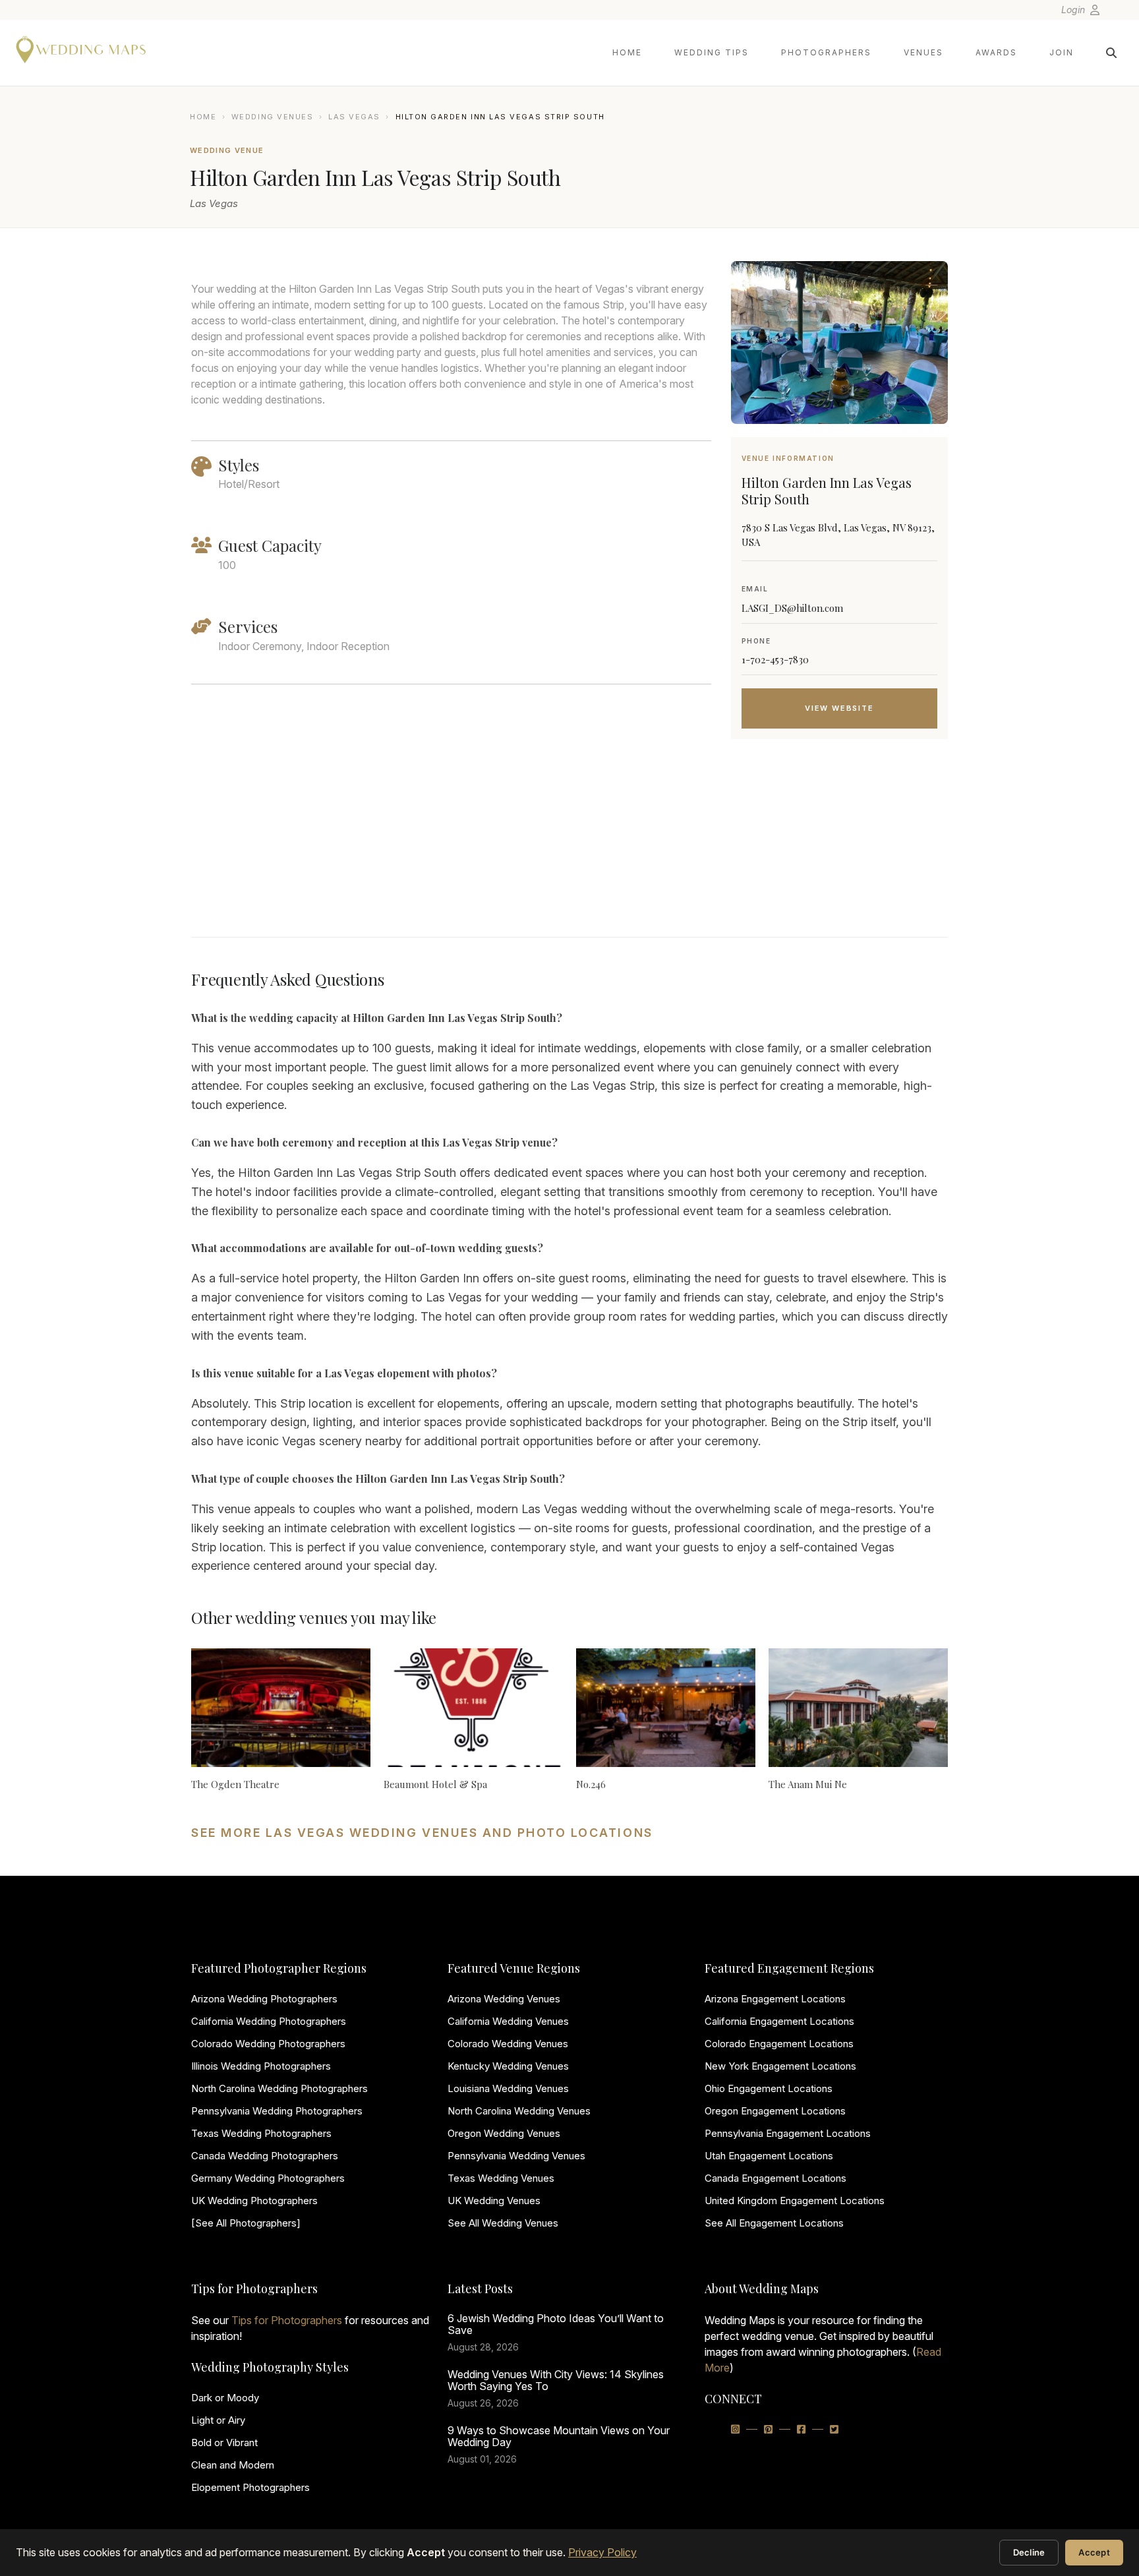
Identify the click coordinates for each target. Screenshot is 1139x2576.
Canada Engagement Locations (775, 2178)
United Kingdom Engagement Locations (795, 2201)
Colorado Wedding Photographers (268, 2044)
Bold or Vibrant (224, 2442)
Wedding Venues (273, 117)
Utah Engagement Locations (769, 2156)
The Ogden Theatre (235, 1784)
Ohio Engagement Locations (769, 2088)
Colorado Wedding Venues (508, 2044)
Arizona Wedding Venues (504, 1999)
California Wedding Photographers (269, 2021)
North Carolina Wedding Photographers (279, 2088)
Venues (923, 52)
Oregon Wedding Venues (504, 2133)
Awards (996, 52)
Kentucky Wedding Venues (508, 2066)
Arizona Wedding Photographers (264, 1999)
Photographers (826, 52)
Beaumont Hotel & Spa (435, 1784)
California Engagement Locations (779, 2021)
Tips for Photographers (287, 2320)
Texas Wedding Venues (501, 2178)
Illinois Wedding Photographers (261, 2066)
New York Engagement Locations (780, 2066)
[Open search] (1111, 53)
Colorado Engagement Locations (779, 2044)
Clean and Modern (233, 2465)
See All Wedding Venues (503, 2223)
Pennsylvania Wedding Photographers (277, 2111)
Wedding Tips (712, 52)
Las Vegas (354, 117)
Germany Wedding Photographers (268, 2178)
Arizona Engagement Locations (775, 1999)
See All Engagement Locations (774, 2223)
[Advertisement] (839, 854)
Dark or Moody (225, 2398)
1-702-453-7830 (775, 659)
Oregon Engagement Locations (775, 2111)
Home (627, 52)
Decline (1029, 2552)
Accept (1094, 2552)
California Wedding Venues (508, 2021)
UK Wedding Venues (494, 2201)
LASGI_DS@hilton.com (792, 608)
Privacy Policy (602, 2552)
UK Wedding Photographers (254, 2201)
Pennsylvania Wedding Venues (516, 2156)
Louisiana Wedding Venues (508, 2088)
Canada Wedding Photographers (265, 2156)
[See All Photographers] (246, 2223)
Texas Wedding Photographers (261, 2133)
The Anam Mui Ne (808, 1784)
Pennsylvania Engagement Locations (788, 2133)
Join (1062, 52)
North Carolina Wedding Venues (519, 2111)
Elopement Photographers (250, 2487)
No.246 (591, 1784)
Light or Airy (218, 2420)
